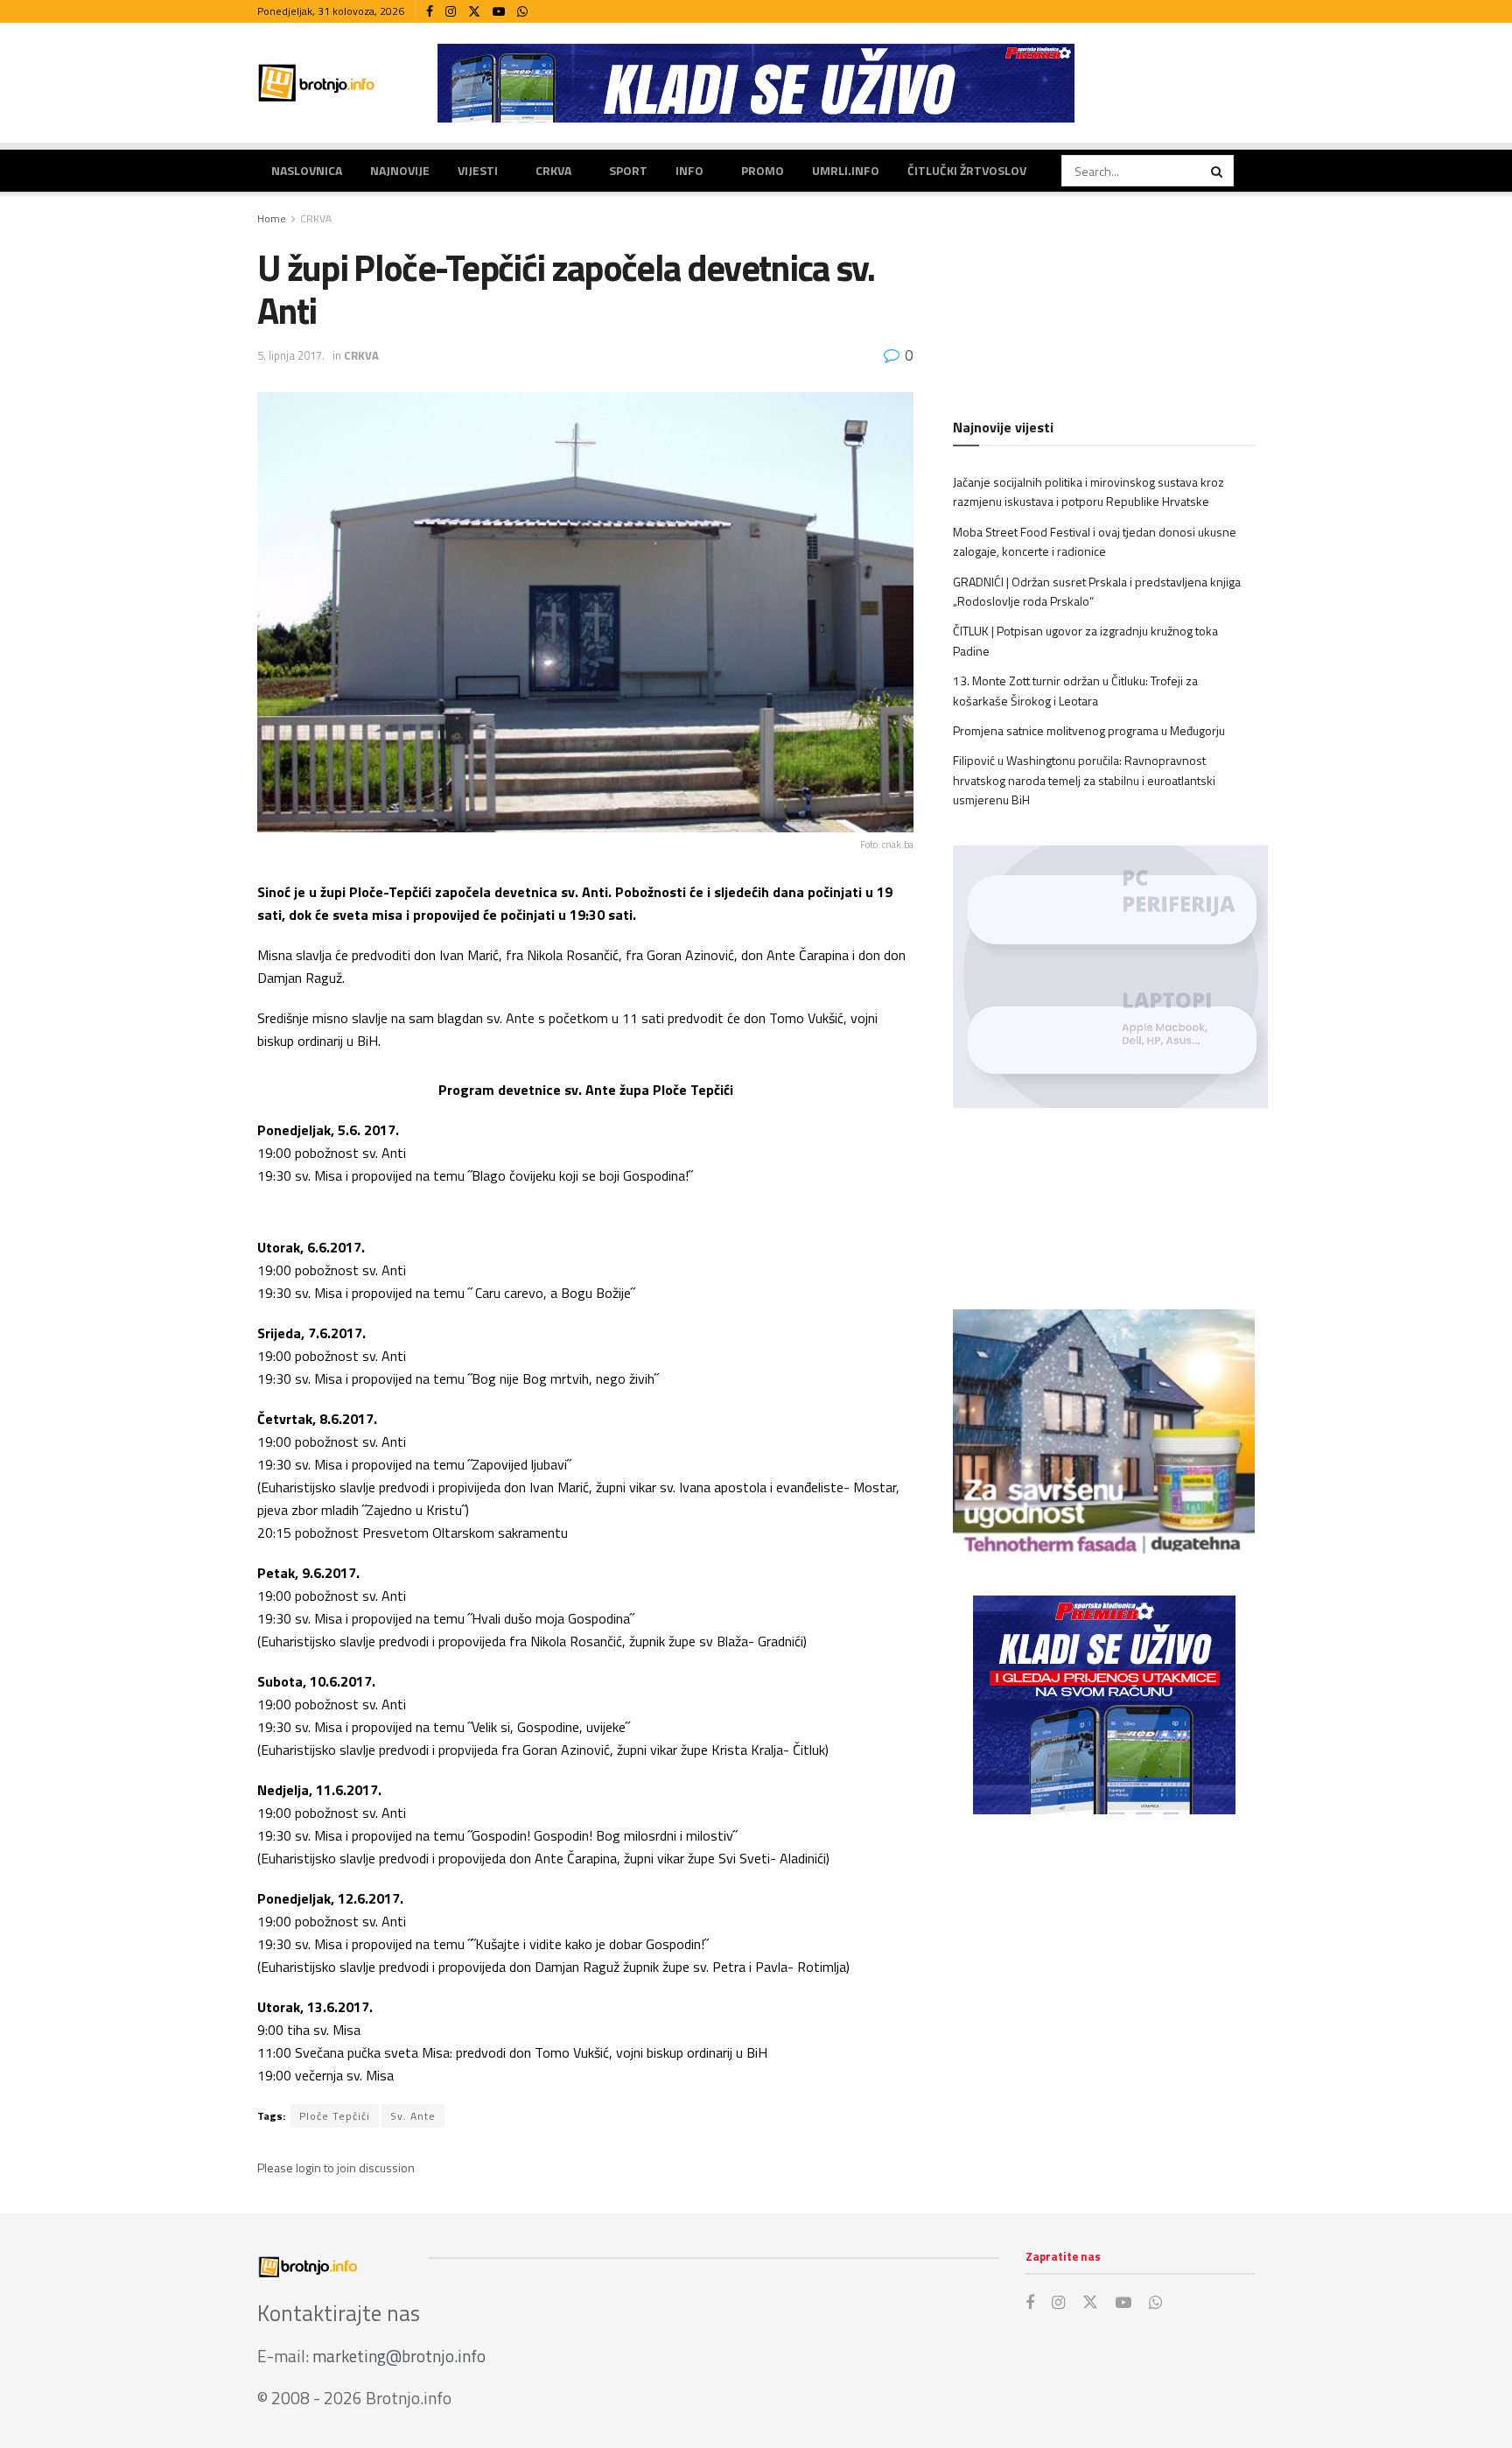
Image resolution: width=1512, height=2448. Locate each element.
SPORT (628, 170)
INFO (689, 170)
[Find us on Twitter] (474, 12)
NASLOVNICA (307, 170)
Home (272, 218)
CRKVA (553, 170)
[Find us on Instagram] (451, 12)
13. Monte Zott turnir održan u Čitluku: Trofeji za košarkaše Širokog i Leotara (1075, 690)
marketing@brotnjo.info (399, 2356)
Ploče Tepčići (335, 2116)
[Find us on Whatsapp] (522, 12)
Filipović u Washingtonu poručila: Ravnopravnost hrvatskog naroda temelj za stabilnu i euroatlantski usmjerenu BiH (1084, 780)
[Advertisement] (1104, 1972)
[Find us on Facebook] (430, 12)
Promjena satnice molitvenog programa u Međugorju (1089, 730)
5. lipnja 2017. (291, 355)
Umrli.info (846, 170)
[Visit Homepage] (317, 83)
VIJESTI (478, 170)
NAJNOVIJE (400, 170)
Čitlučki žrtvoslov (967, 170)
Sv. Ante (413, 2116)
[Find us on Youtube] (499, 12)
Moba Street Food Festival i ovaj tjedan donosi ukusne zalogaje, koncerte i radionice (1095, 541)
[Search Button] (1218, 171)
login (308, 2167)
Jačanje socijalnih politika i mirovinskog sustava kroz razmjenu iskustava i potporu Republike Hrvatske (1088, 491)
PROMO (763, 170)
